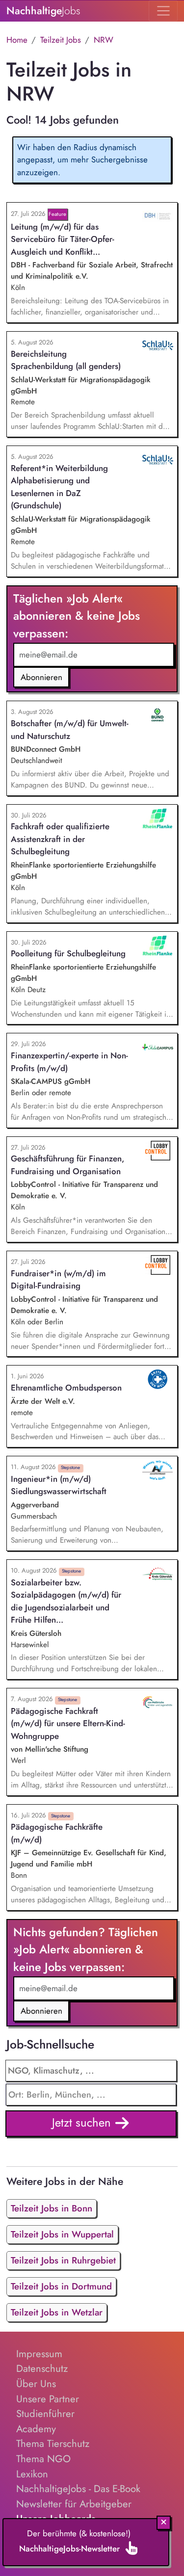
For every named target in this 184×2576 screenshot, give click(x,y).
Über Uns (36, 2384)
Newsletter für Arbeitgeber (74, 2504)
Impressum (39, 2354)
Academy (36, 2429)
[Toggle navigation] (163, 11)
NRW (104, 40)
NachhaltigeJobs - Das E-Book (78, 2489)
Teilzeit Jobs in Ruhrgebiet (63, 2260)
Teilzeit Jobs (61, 40)
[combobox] (91, 2095)
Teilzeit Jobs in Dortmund (61, 2286)
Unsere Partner (48, 2399)
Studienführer (45, 2414)
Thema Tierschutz (53, 2444)
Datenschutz (42, 2368)
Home (17, 40)
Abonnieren (41, 677)
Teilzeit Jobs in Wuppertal (62, 2234)
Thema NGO (43, 2459)
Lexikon (32, 2474)
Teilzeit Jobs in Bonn (52, 2208)
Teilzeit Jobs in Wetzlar (57, 2312)
